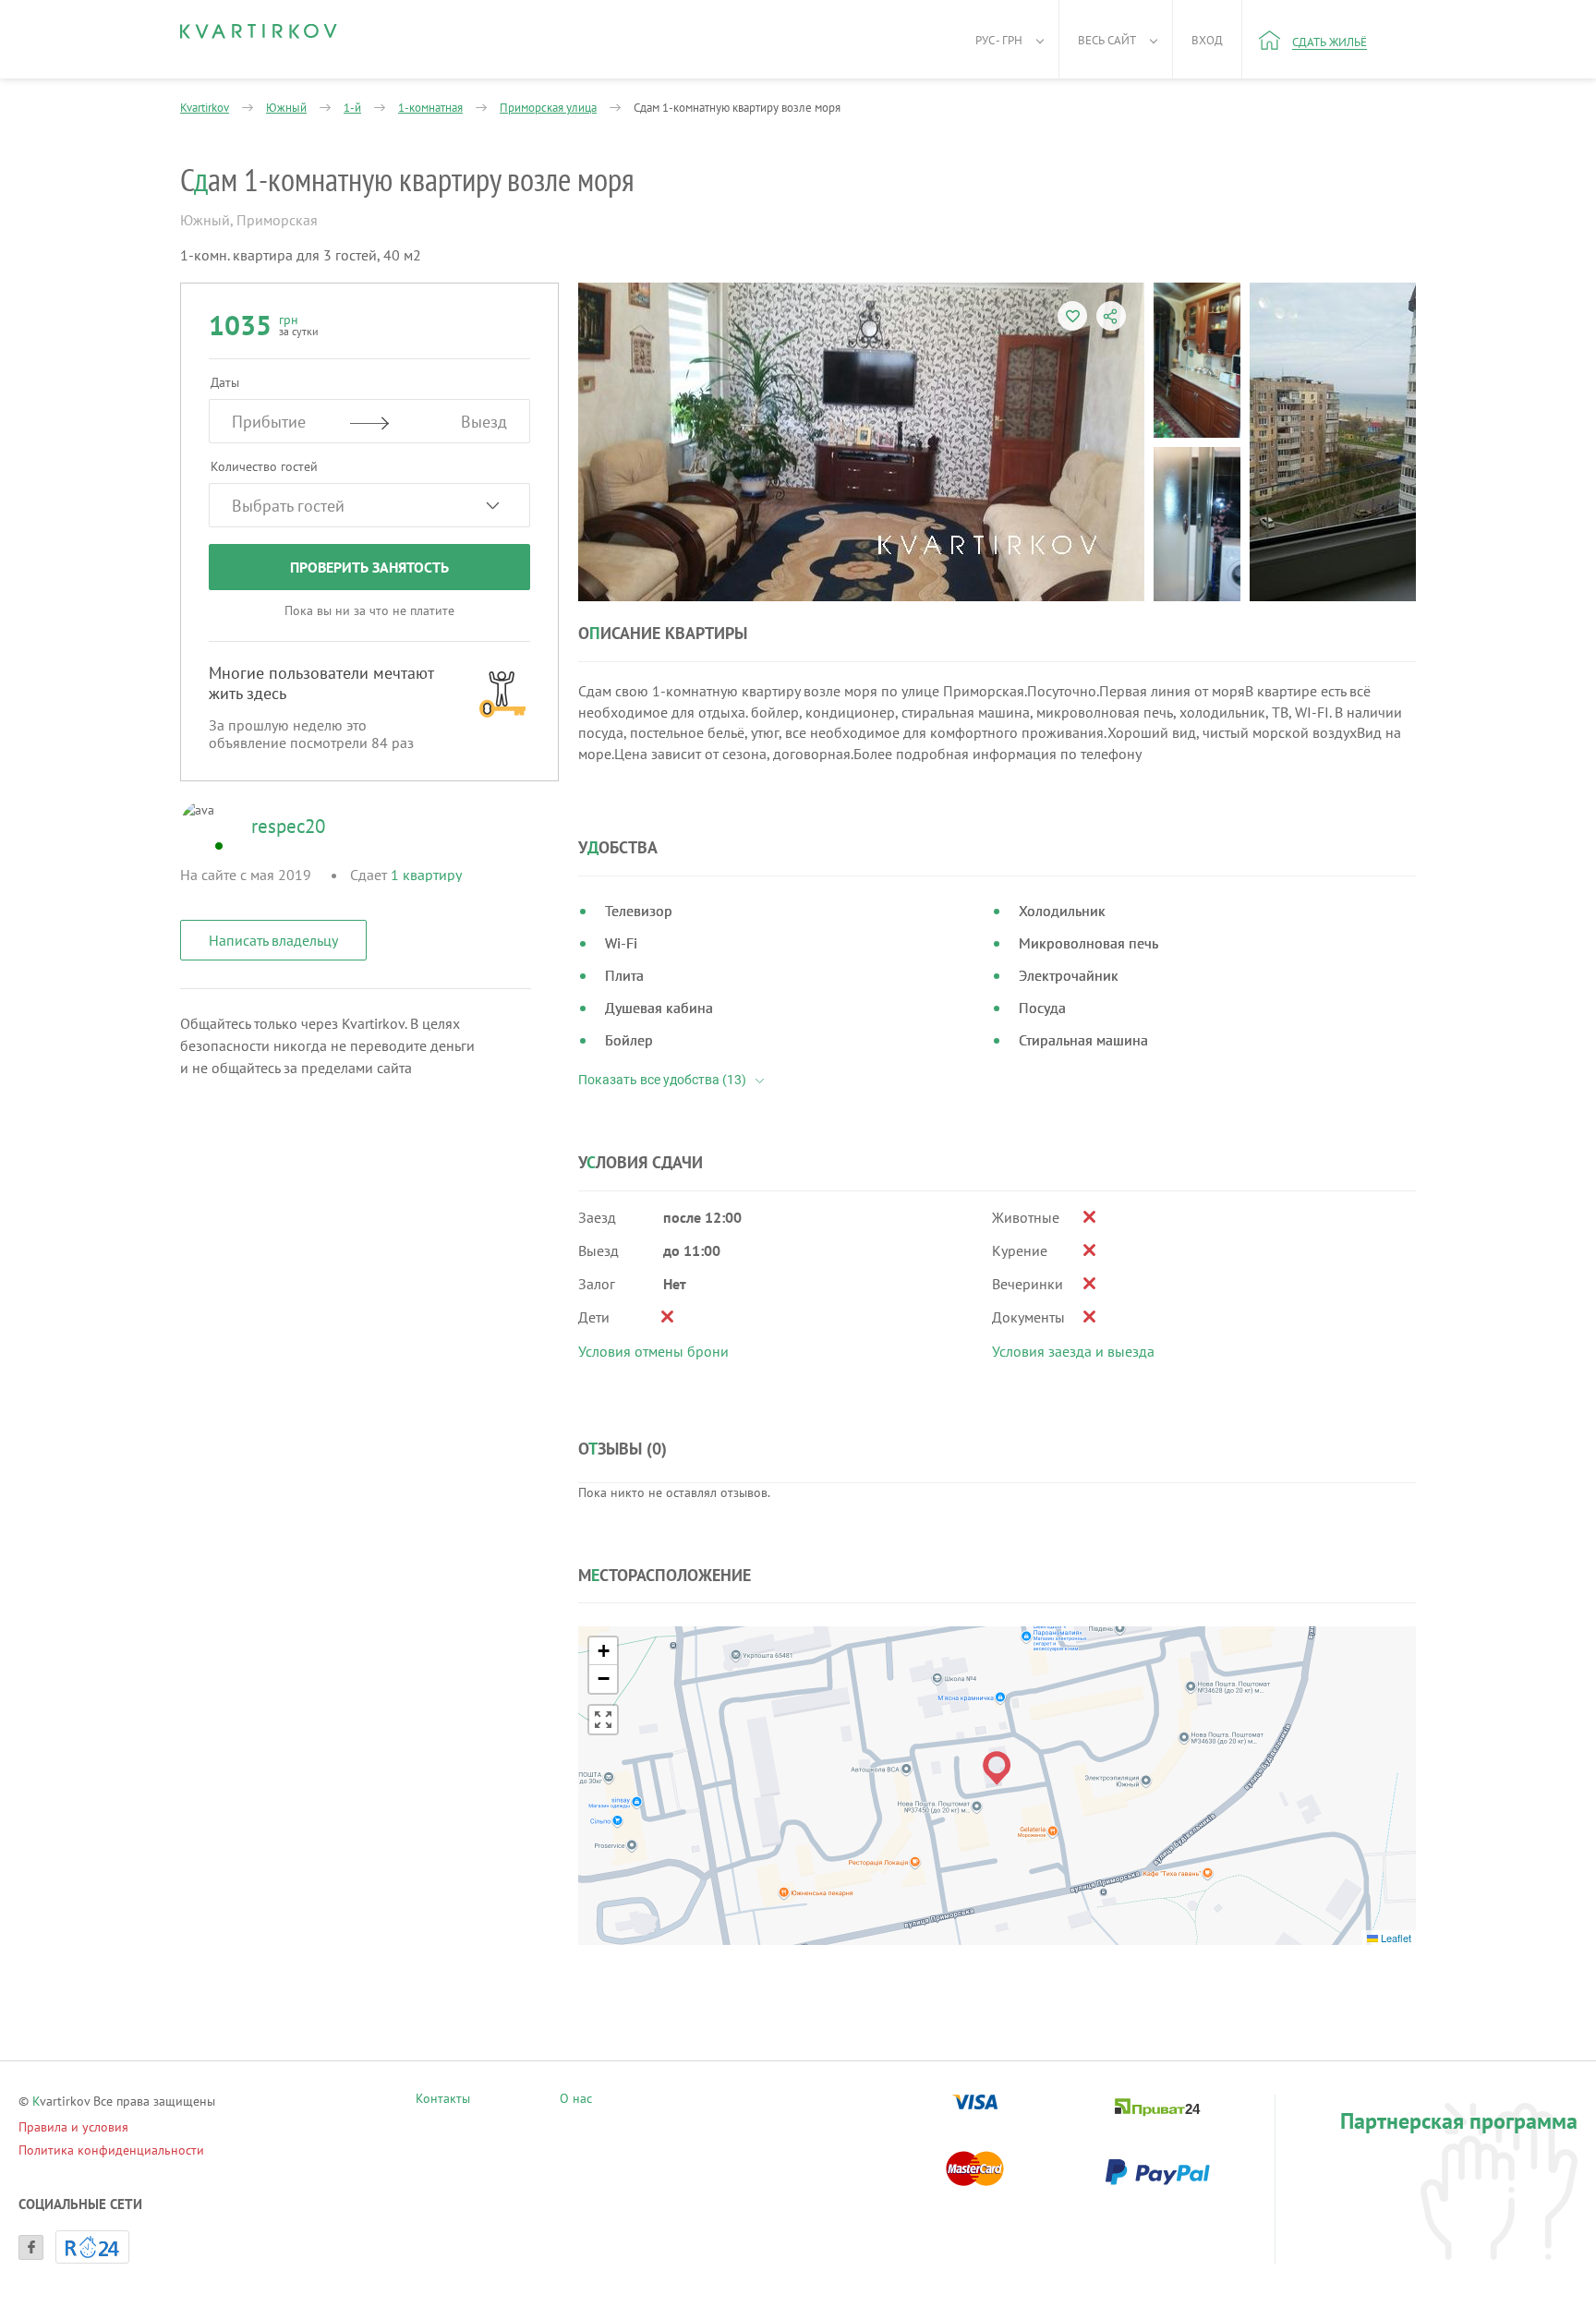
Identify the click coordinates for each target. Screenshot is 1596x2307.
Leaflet (1395, 1938)
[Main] (259, 31)
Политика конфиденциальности (111, 2150)
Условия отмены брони (653, 1351)
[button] (997, 1768)
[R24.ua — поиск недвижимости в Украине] (92, 2247)
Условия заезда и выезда (1073, 1351)
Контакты (443, 2101)
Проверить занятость (369, 567)
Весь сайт (1107, 40)
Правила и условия (73, 2127)
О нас (576, 2101)
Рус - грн (999, 40)
